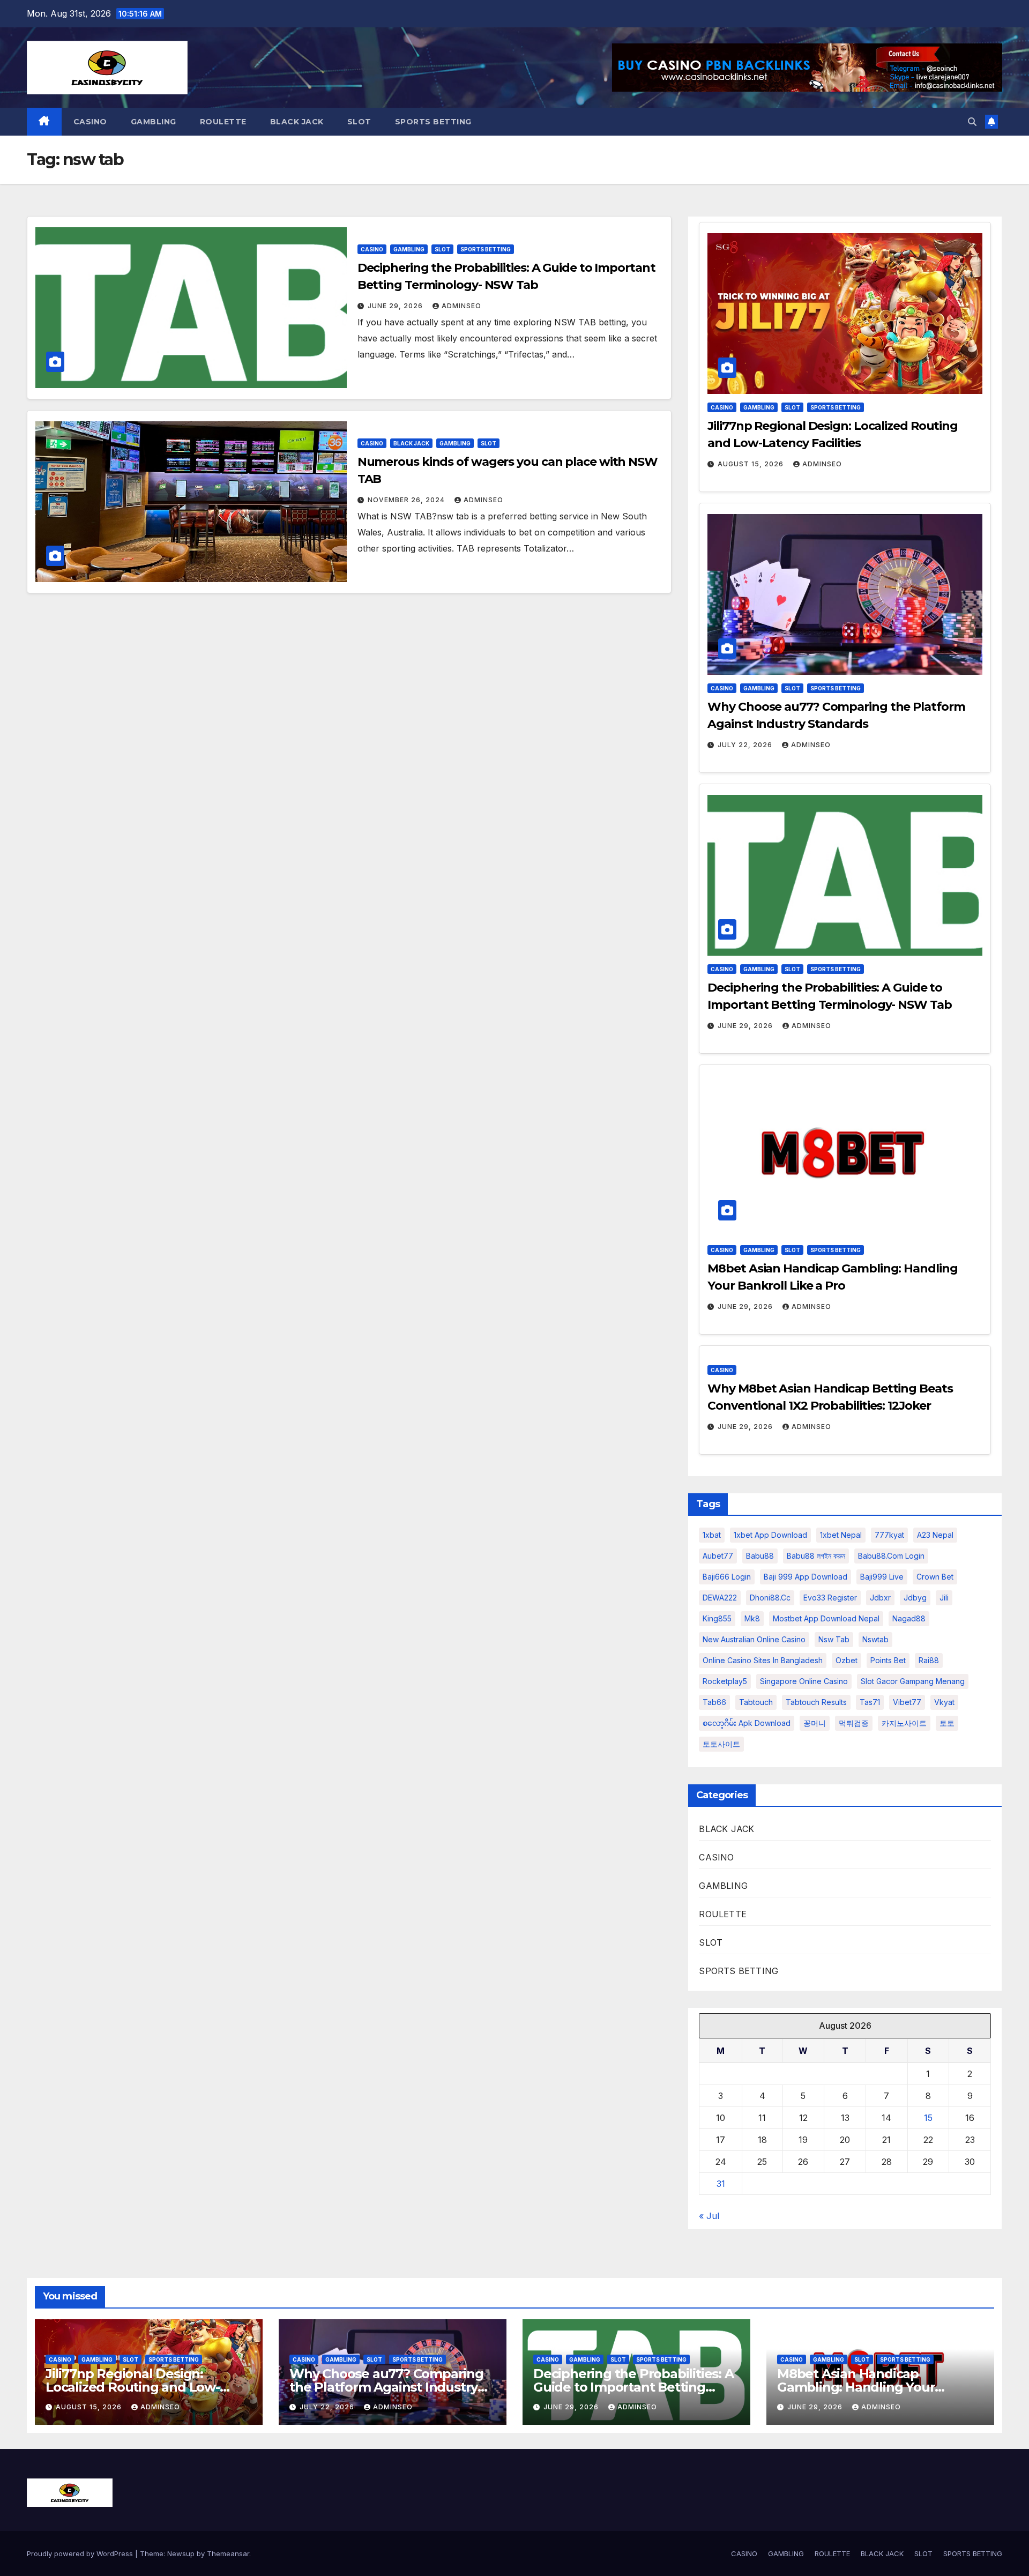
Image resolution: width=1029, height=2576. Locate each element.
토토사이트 (721, 1744)
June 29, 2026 (396, 306)
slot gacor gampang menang (913, 1681)
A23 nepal (935, 1535)
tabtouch (756, 1702)
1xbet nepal (841, 1535)
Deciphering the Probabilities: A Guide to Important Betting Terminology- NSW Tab (633, 2387)
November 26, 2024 (407, 500)
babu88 (760, 1556)
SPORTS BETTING (433, 122)
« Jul (709, 2216)
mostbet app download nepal (826, 1618)
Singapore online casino (804, 1681)
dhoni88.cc (770, 1598)
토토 (947, 1723)
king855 (717, 1618)
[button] (972, 122)
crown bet (935, 1577)
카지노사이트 (904, 1723)
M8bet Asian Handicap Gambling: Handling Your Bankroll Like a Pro (856, 2387)
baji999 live (882, 1577)
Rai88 (929, 1660)
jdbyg (915, 1598)
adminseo (461, 306)
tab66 (714, 1702)
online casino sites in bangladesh (763, 1660)
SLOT (359, 122)
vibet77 (907, 1702)
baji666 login (727, 1577)
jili (944, 1598)
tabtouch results (816, 1702)
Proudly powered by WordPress (81, 2553)
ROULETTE (223, 122)
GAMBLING (154, 122)
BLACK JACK (297, 122)
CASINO (90, 122)
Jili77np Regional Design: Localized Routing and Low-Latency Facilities (133, 2387)
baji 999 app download (806, 1577)
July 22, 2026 (746, 745)
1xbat (712, 1535)
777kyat (889, 1535)
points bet (888, 1660)
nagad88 (909, 1618)
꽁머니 (815, 1723)
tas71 (870, 1702)
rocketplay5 (725, 1681)
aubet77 (718, 1556)
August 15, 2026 (752, 464)
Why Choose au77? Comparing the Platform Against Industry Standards (386, 2387)
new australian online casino (754, 1639)
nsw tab (834, 1639)
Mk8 (752, 1618)
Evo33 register (830, 1598)
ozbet (847, 1660)
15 (928, 2118)
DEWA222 (720, 1598)
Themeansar (228, 2553)
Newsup (181, 2553)
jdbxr (880, 1598)
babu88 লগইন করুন (816, 1556)
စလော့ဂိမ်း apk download (747, 1723)
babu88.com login (891, 1556)
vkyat (944, 1702)
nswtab (875, 1639)
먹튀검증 (854, 1723)
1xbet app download (770, 1535)
